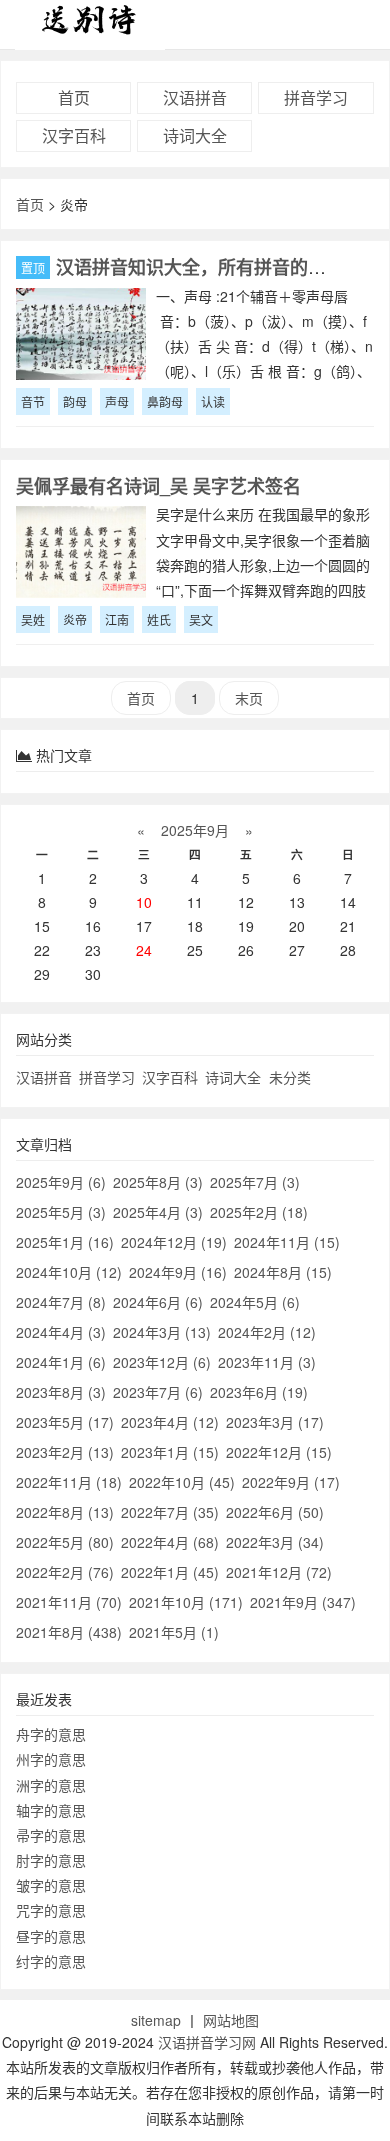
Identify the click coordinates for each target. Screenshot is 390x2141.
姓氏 (159, 619)
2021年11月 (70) (69, 1602)
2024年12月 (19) (174, 1242)
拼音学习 (316, 97)
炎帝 (75, 619)
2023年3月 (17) (275, 1422)
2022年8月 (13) (65, 1512)
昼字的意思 (51, 1936)
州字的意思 (51, 1759)
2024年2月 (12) (267, 1332)
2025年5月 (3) (61, 1212)
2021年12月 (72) (279, 1572)
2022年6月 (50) (275, 1512)
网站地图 (231, 2020)
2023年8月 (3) (61, 1392)
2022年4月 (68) (170, 1542)
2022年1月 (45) (170, 1572)
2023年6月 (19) (259, 1392)
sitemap (156, 2020)
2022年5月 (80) (65, 1542)
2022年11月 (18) (69, 1482)
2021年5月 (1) (174, 1632)
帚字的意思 (51, 1835)
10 (144, 902)
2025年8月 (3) (158, 1182)
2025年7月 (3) (255, 1182)
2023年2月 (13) (65, 1452)
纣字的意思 (51, 1961)
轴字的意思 (51, 1810)
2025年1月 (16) (65, 1242)
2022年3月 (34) (275, 1542)
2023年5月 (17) (65, 1422)
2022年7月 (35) (170, 1512)
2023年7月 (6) (158, 1392)
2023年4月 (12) (170, 1422)
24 (144, 950)
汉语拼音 (195, 97)
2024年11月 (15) (287, 1242)
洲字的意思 (51, 1785)
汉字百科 (74, 135)
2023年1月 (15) (170, 1452)
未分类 (290, 1077)
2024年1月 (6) (61, 1362)
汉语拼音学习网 (207, 2042)
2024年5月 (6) (255, 1302)
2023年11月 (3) (267, 1362)
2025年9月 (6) (61, 1182)
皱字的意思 (51, 1885)
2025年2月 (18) (259, 1212)
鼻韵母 (165, 401)
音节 (33, 401)
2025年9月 (195, 830)
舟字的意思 (51, 1734)
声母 (117, 401)
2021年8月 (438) (69, 1632)
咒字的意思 (51, 1910)
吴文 (201, 619)
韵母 (75, 401)
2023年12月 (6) (162, 1362)
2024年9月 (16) (178, 1272)
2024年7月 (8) (61, 1302)
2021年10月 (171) (186, 1602)
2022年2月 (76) (65, 1572)
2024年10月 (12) (69, 1272)
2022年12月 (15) (279, 1452)
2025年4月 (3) (158, 1212)
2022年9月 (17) (291, 1482)
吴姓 (33, 619)
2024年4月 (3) (61, 1332)
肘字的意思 (51, 1860)
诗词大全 (195, 135)
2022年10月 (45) (182, 1482)
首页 (74, 97)
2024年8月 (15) (283, 1272)
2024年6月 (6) (158, 1302)
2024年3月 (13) (162, 1332)
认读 (213, 401)
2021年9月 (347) (303, 1602)
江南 (117, 619)
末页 (249, 698)
